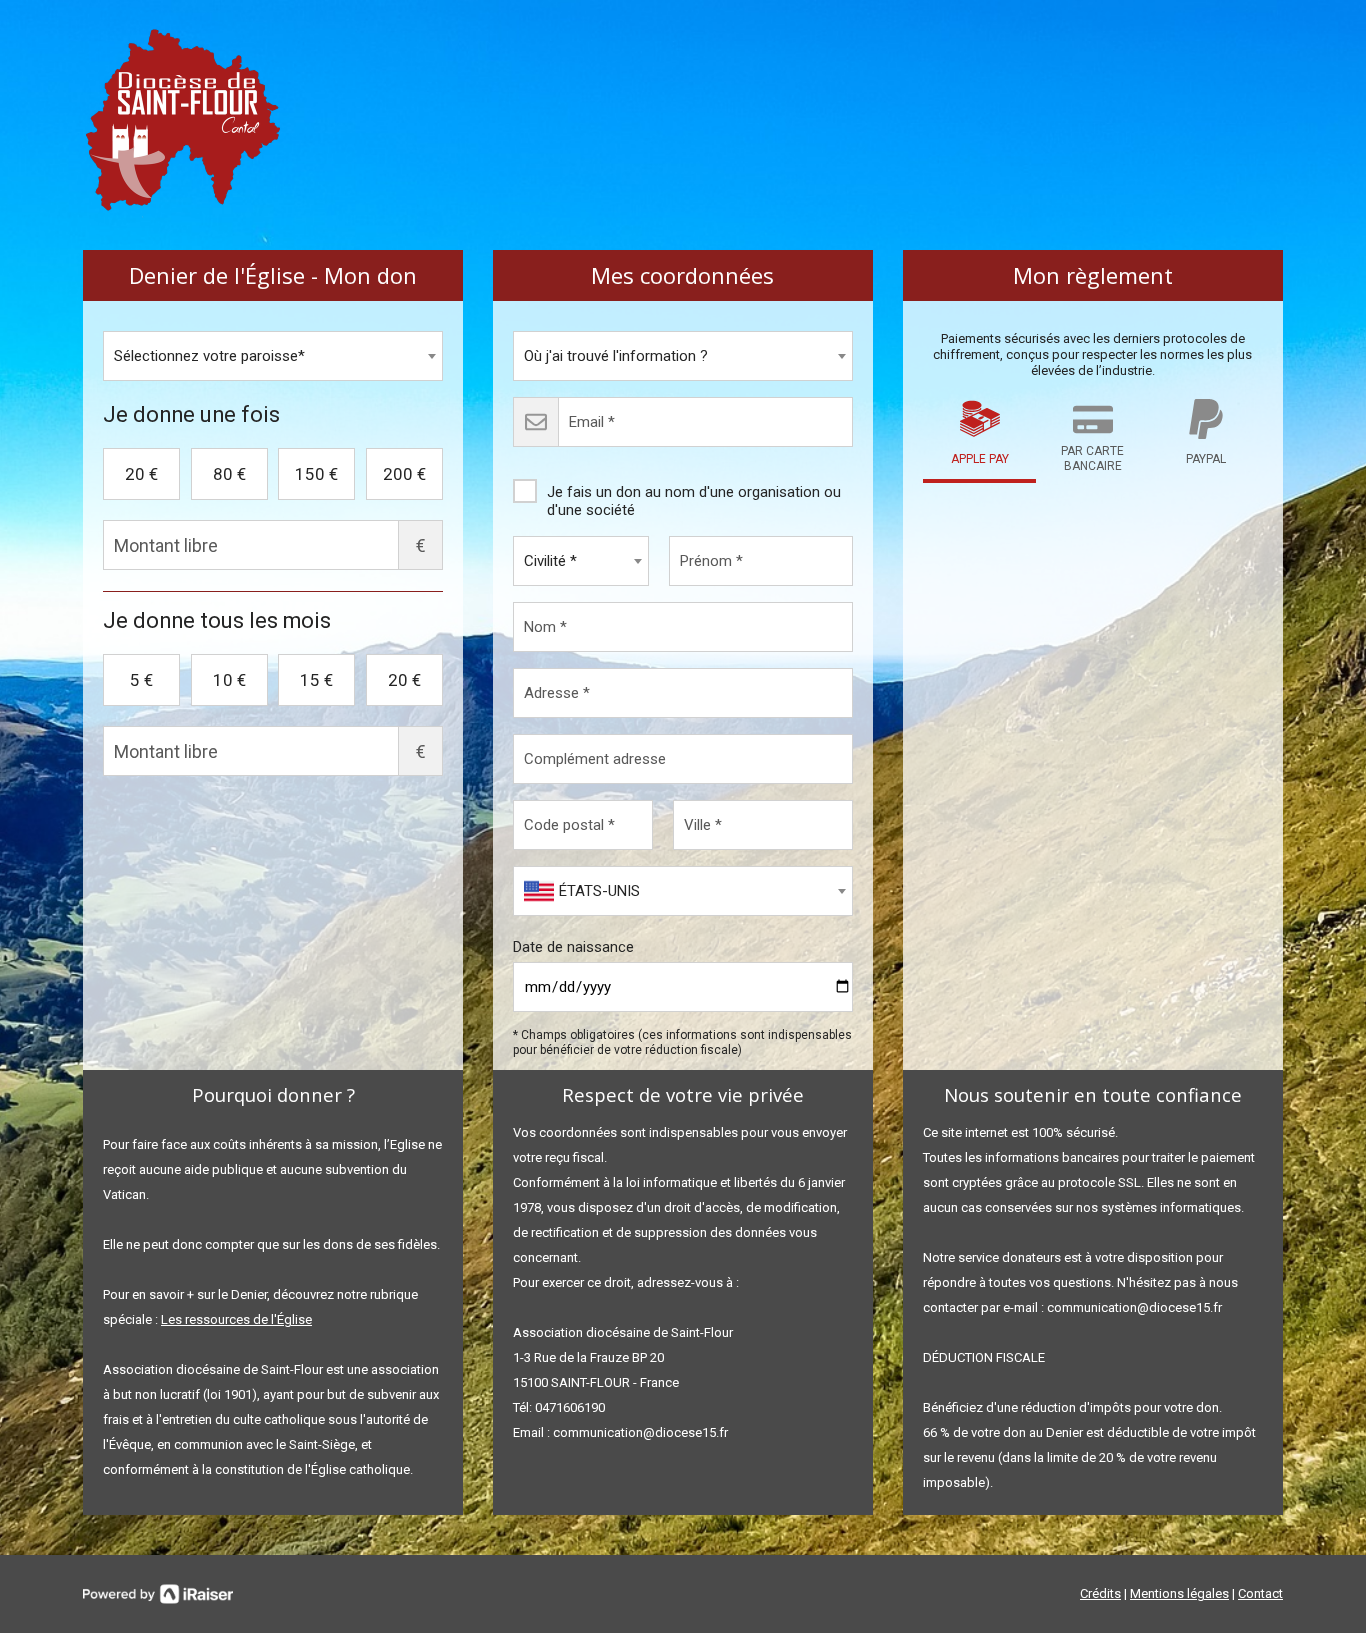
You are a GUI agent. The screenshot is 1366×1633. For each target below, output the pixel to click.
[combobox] (273, 356)
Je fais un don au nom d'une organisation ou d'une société (694, 501)
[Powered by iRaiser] (158, 1594)
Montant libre (421, 545)
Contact (1260, 1593)
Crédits (1100, 1593)
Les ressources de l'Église (236, 1319)
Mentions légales (1179, 1593)
